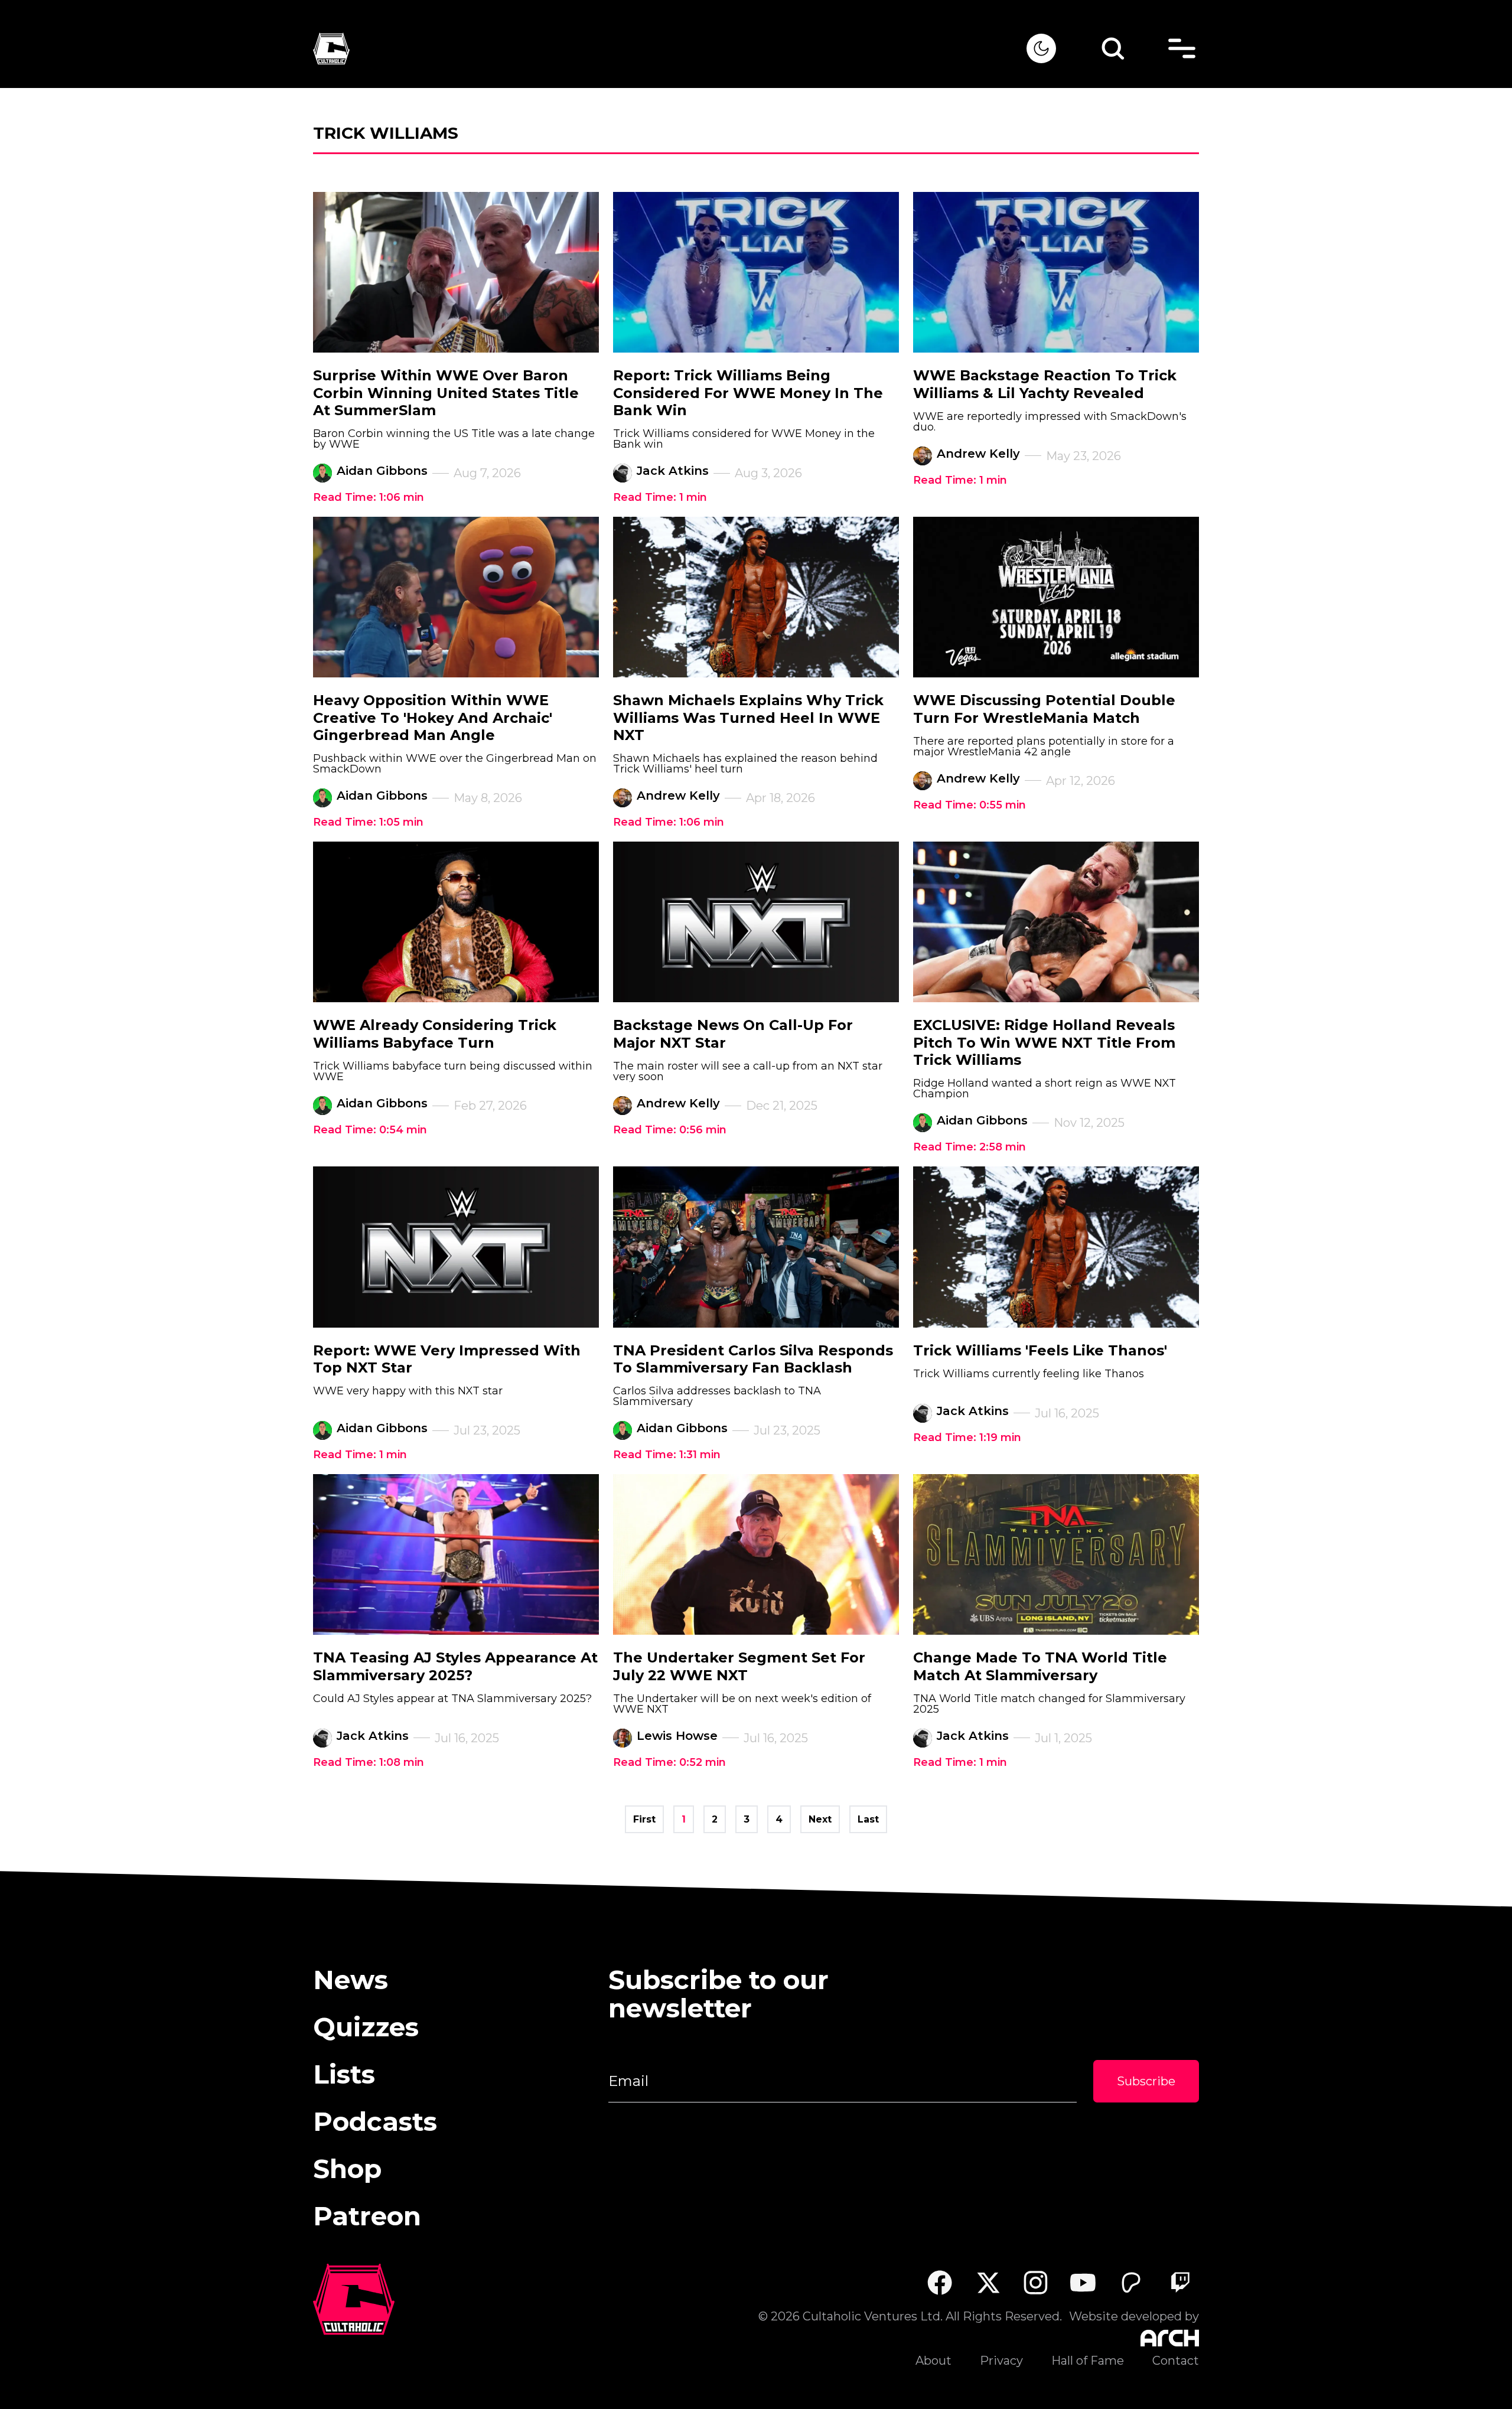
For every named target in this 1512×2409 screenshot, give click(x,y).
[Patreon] (1131, 2282)
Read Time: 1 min (660, 497)
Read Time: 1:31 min (667, 1455)
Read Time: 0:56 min (670, 1130)
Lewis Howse (677, 1736)
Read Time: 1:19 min (967, 1437)
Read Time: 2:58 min (970, 1147)
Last (868, 1819)
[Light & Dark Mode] (1041, 48)
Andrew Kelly (978, 454)
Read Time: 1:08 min (369, 1762)
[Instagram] (1036, 2283)
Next (820, 1819)
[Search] (1113, 48)
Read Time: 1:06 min (369, 497)
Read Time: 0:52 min (669, 1762)
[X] (988, 2282)
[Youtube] (1084, 2282)
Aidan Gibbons (382, 471)
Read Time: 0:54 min (370, 1130)
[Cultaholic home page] (670, 49)
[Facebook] (939, 2282)
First (644, 1819)
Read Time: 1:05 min (368, 822)
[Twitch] (1180, 2282)
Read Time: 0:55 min (970, 805)
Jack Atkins (673, 471)
